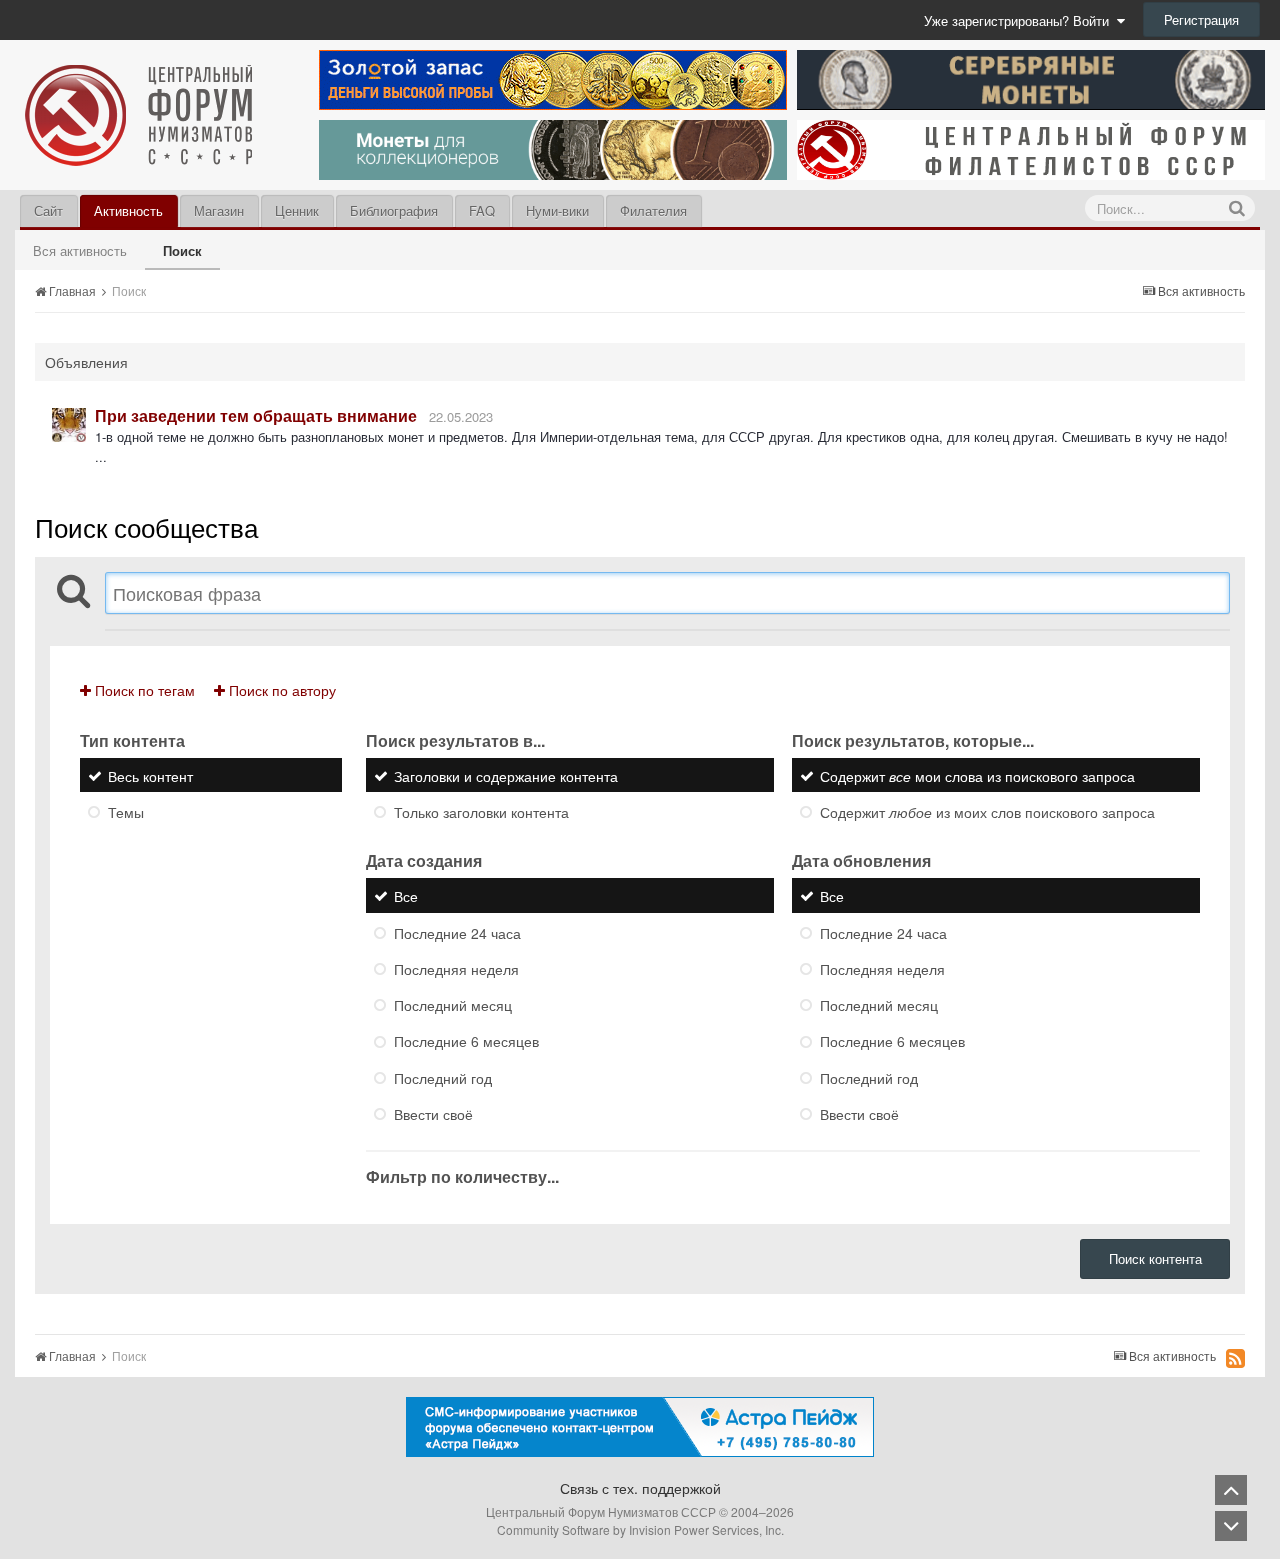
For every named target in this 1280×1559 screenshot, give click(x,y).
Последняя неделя (456, 969)
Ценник (297, 210)
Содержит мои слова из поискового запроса (977, 776)
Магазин (219, 210)
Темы (126, 812)
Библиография (394, 210)
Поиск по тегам (143, 690)
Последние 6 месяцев (466, 1042)
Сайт (48, 210)
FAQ (482, 210)
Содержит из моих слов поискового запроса (987, 812)
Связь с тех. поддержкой (640, 1488)
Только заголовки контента (481, 812)
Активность (128, 210)
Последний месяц (453, 1005)
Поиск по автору (280, 690)
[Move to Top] (1231, 1490)
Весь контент (150, 776)
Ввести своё (433, 1114)
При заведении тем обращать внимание (256, 415)
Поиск (182, 250)
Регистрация (1201, 19)
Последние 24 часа (457, 933)
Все (406, 897)
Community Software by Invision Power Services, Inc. (640, 1529)
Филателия (653, 210)
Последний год (443, 1078)
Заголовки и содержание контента (506, 776)
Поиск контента (1155, 1258)
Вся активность (80, 250)
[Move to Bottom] (1231, 1526)
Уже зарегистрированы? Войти (1020, 20)
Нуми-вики (557, 210)
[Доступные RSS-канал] (1235, 1358)
